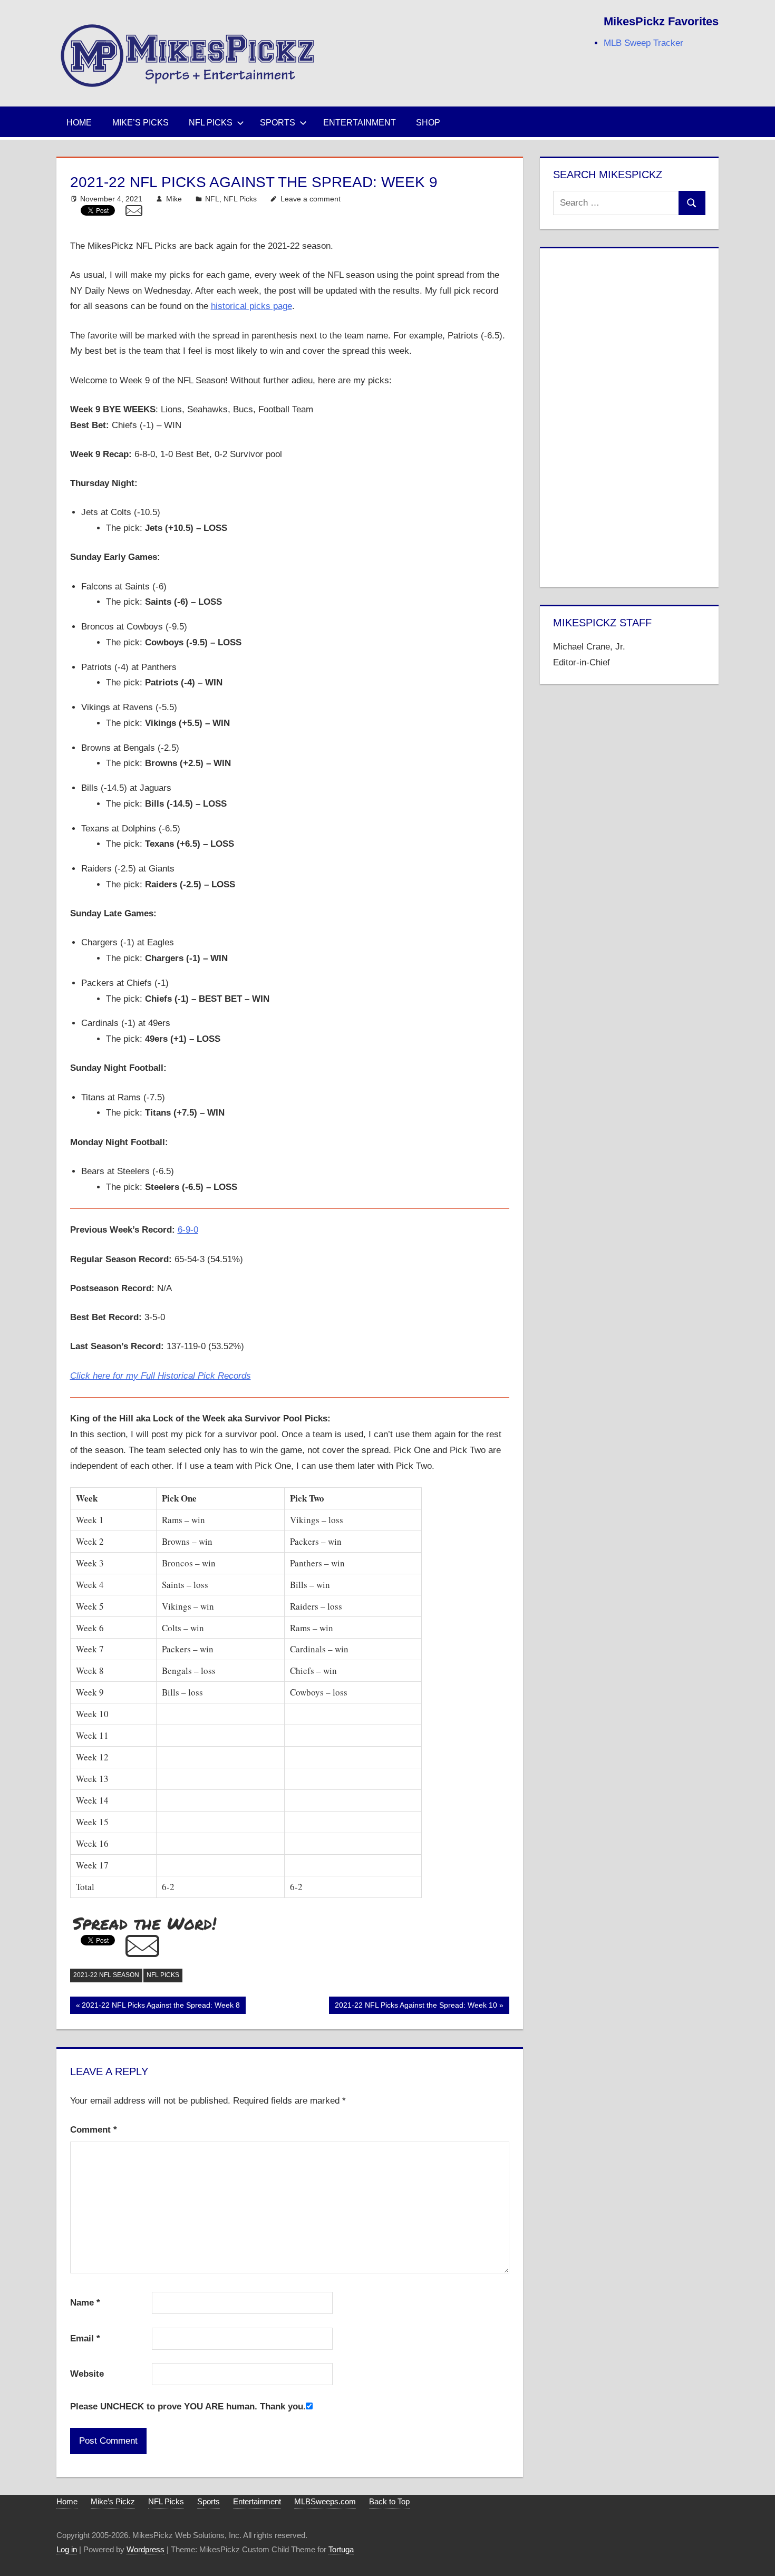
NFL (212, 199)
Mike (174, 199)
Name (85, 2303)
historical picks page (251, 306)
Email (85, 2338)
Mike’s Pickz (113, 2501)
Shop (428, 123)
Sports (278, 123)
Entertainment (360, 123)
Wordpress (146, 2549)
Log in (67, 2549)
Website (87, 2374)
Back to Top (389, 2501)
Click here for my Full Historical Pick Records (161, 1376)
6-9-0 (188, 1230)
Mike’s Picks (141, 123)
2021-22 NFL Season (106, 1975)
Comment (94, 2130)
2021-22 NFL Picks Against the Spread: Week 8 (161, 2007)
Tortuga (341, 2549)
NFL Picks (211, 123)
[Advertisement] (629, 415)
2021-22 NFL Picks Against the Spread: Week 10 (416, 2007)
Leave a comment (311, 199)
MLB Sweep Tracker (643, 43)
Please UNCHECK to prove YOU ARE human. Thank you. (188, 2406)
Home (79, 123)
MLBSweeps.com (325, 2501)
